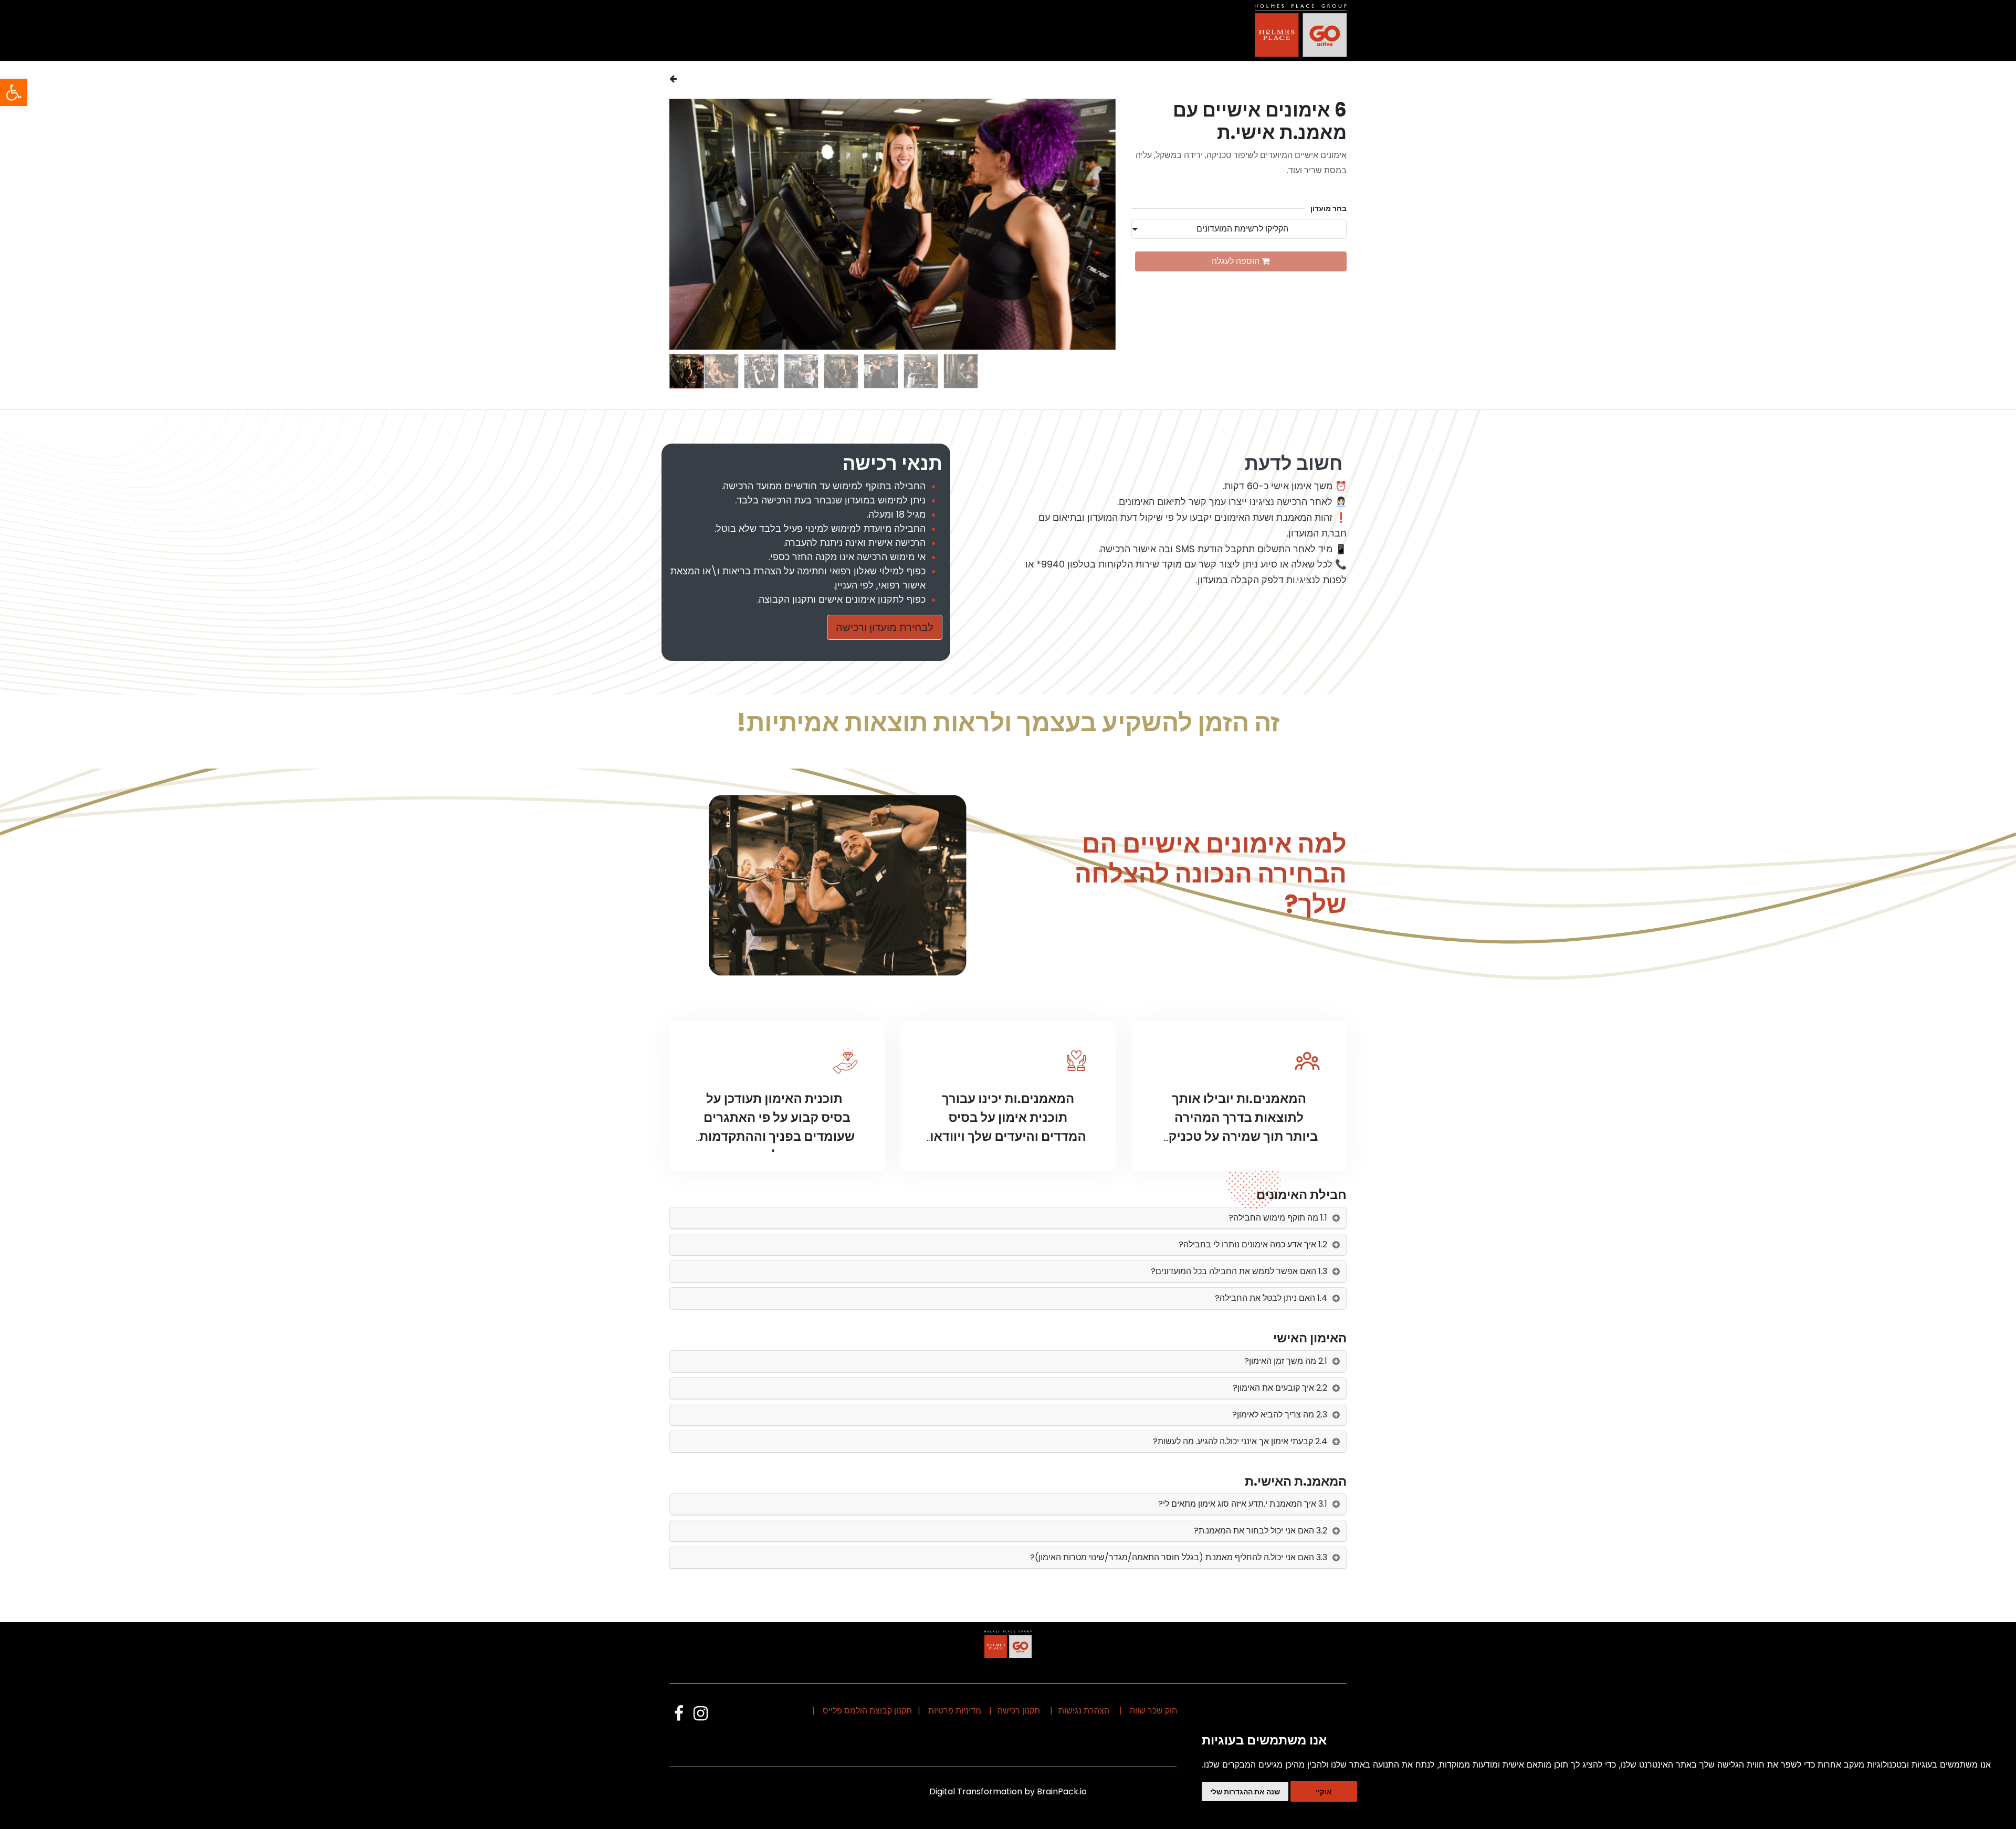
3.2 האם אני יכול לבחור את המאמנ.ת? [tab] (1261, 1531)
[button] (1093, 224)
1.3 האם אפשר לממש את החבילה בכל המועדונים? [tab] (1239, 1271)
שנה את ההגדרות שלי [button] (1245, 1791)
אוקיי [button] (1324, 1791)
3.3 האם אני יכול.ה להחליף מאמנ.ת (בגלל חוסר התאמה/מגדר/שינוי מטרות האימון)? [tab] (1179, 1557)
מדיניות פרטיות (955, 1711)
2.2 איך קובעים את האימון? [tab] (1280, 1388)
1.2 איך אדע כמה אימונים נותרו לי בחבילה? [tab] (1253, 1244)
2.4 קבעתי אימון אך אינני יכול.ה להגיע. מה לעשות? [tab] (1240, 1441)
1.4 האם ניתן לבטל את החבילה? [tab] (1271, 1298)
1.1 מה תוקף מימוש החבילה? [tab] (1278, 1218)
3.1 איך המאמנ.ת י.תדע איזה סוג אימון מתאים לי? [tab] (1243, 1504)
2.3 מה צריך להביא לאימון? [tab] (1280, 1415)
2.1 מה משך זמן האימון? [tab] (1286, 1361)
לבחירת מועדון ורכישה (885, 627)
